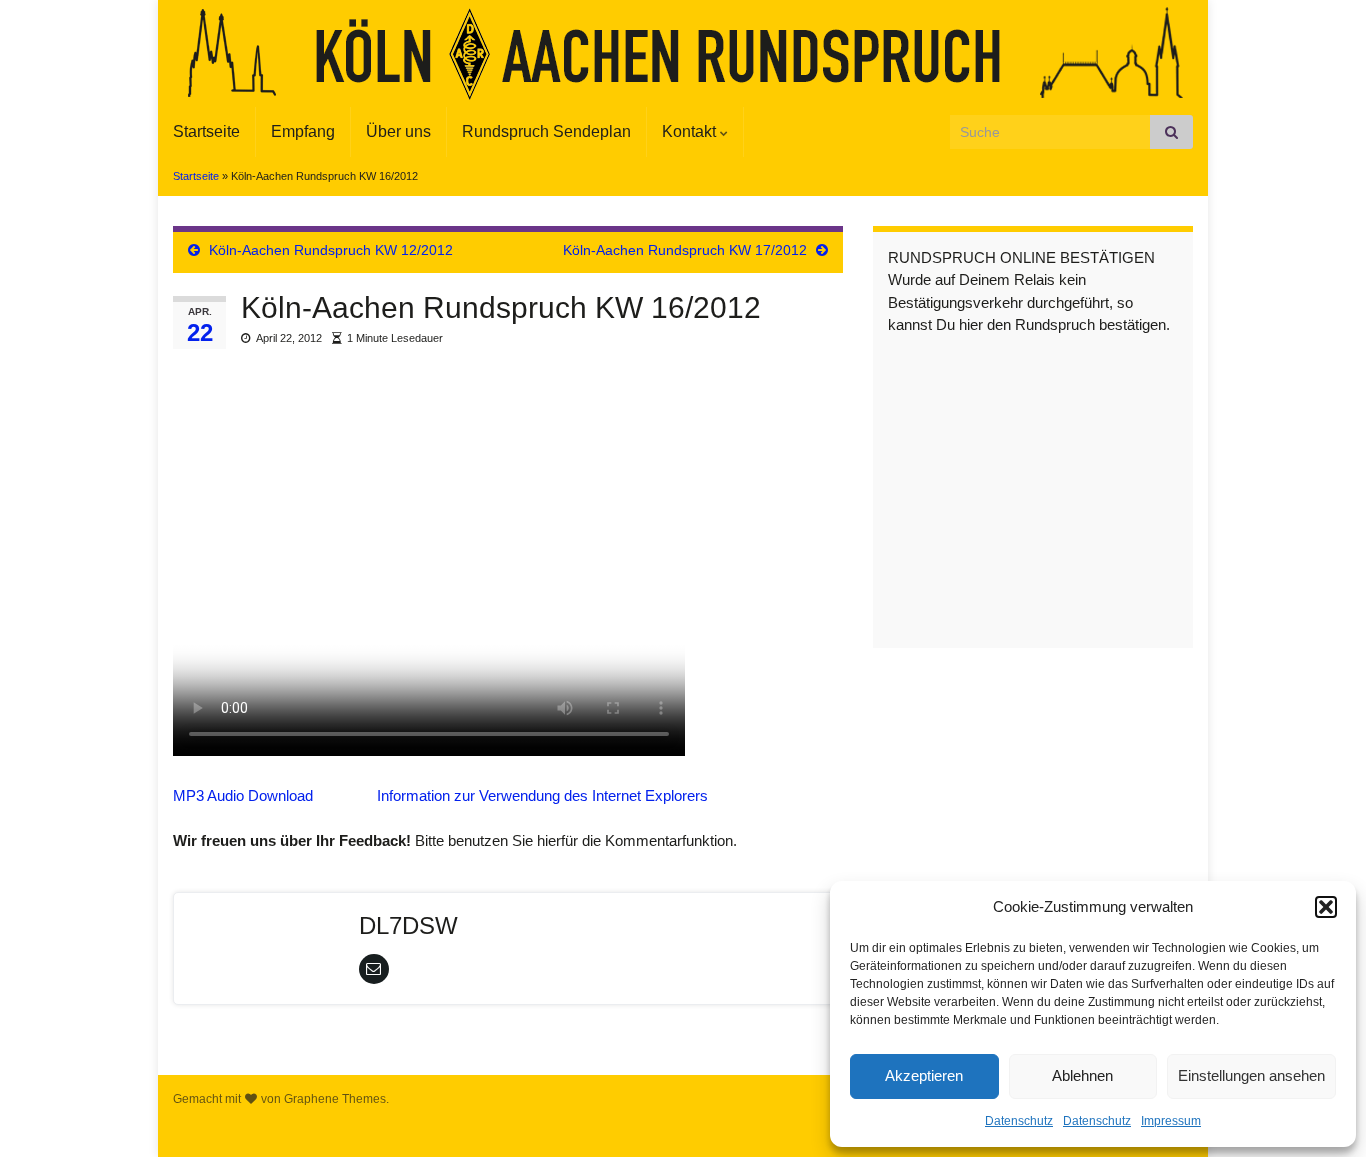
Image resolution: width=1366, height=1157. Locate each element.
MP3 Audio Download (243, 795)
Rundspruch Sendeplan (546, 131)
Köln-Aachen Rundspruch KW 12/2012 (331, 250)
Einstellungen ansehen (1251, 1075)
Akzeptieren (924, 1075)
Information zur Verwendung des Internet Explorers (542, 795)
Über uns (398, 131)
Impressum (1171, 1121)
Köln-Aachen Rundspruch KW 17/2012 (685, 250)
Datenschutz (1019, 1121)
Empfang (303, 131)
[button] (1326, 907)
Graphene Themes (335, 1099)
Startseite (206, 131)
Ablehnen (1082, 1075)
